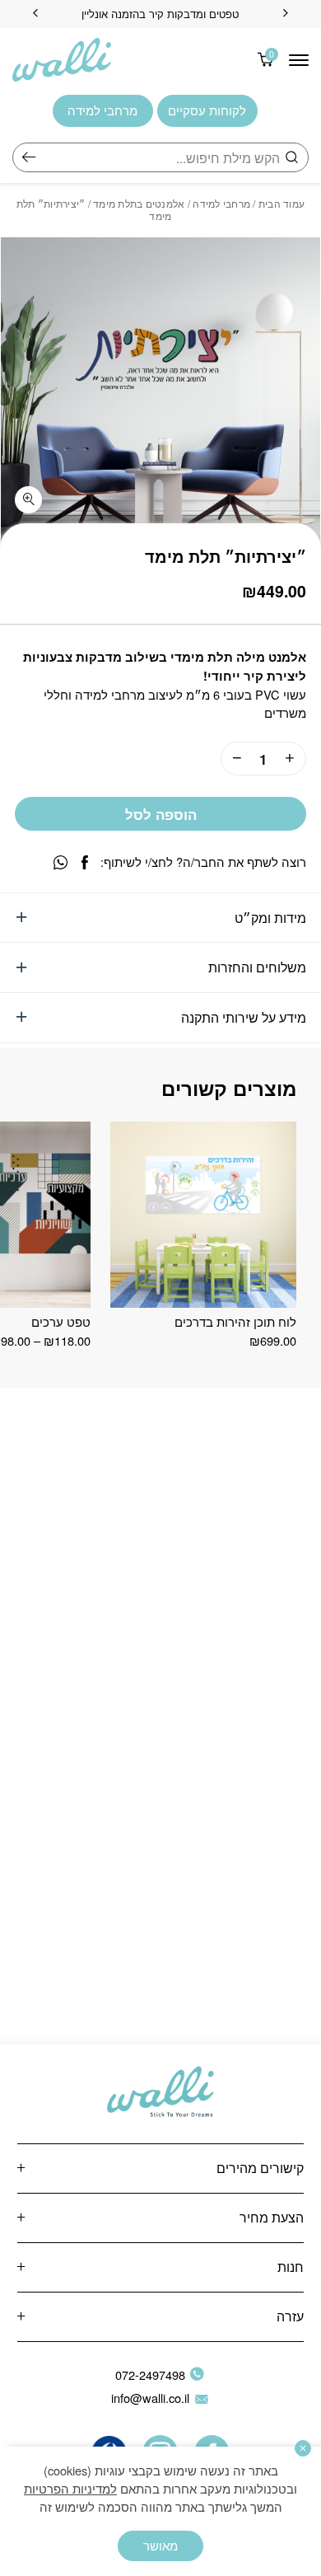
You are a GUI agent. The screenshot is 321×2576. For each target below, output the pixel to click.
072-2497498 (150, 2375)
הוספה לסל (161, 814)
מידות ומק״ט (270, 917)
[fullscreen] (28, 500)
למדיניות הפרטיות (70, 2488)
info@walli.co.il (150, 2398)
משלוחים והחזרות (257, 967)
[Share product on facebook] (85, 862)
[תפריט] (299, 60)
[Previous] (286, 14)
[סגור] (303, 2448)
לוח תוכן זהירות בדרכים (235, 1321)
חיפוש (29, 157)
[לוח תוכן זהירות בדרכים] (203, 1214)
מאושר (160, 2545)
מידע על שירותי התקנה (244, 1017)
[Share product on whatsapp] (60, 862)
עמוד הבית (281, 203)
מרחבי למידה (221, 203)
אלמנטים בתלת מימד (139, 203)
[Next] (35, 14)
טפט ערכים (61, 1321)
